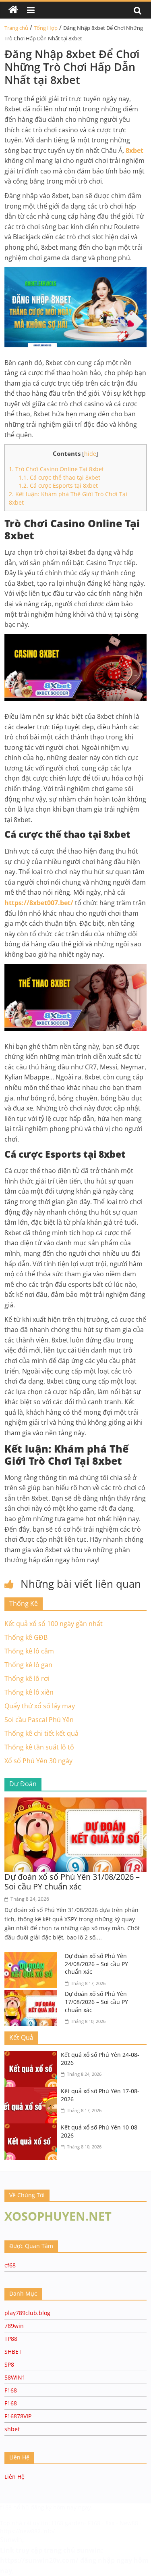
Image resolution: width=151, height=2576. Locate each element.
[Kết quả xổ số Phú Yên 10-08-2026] (33, 2128)
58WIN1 (15, 2377)
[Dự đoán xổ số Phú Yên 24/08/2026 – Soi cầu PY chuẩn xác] (33, 1957)
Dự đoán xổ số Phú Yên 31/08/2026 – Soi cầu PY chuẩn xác (72, 1882)
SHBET (13, 2352)
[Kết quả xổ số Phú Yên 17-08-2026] (33, 2092)
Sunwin (11, 2540)
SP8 (9, 2364)
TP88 (11, 2339)
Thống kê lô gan (28, 1665)
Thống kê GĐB (26, 1637)
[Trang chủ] (13, 10)
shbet (12, 2429)
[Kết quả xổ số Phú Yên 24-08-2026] (33, 2056)
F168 (11, 2390)
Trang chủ (16, 28)
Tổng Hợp (46, 28)
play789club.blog (27, 2313)
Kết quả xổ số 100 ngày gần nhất (54, 1624)
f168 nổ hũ (14, 2507)
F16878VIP (18, 2416)
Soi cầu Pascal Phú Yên (39, 1720)
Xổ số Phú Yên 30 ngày (38, 1761)
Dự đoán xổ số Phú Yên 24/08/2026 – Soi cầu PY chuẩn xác (96, 1964)
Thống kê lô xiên (29, 1692)
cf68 (10, 2265)
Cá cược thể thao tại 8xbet (59, 477)
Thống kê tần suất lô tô (39, 1747)
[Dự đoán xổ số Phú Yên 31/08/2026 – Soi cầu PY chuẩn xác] (75, 1802)
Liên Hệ (14, 2477)
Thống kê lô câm (29, 1651)
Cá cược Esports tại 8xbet (58, 485)
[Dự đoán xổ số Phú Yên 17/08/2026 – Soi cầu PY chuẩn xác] (33, 1995)
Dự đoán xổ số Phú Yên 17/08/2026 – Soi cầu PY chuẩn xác (96, 2002)
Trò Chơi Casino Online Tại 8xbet (56, 469)
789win (14, 2326)
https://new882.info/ (27, 2531)
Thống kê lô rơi (27, 1678)
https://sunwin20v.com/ (39, 2560)
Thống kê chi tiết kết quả (41, 1733)
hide (90, 454)
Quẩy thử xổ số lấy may (40, 1706)
